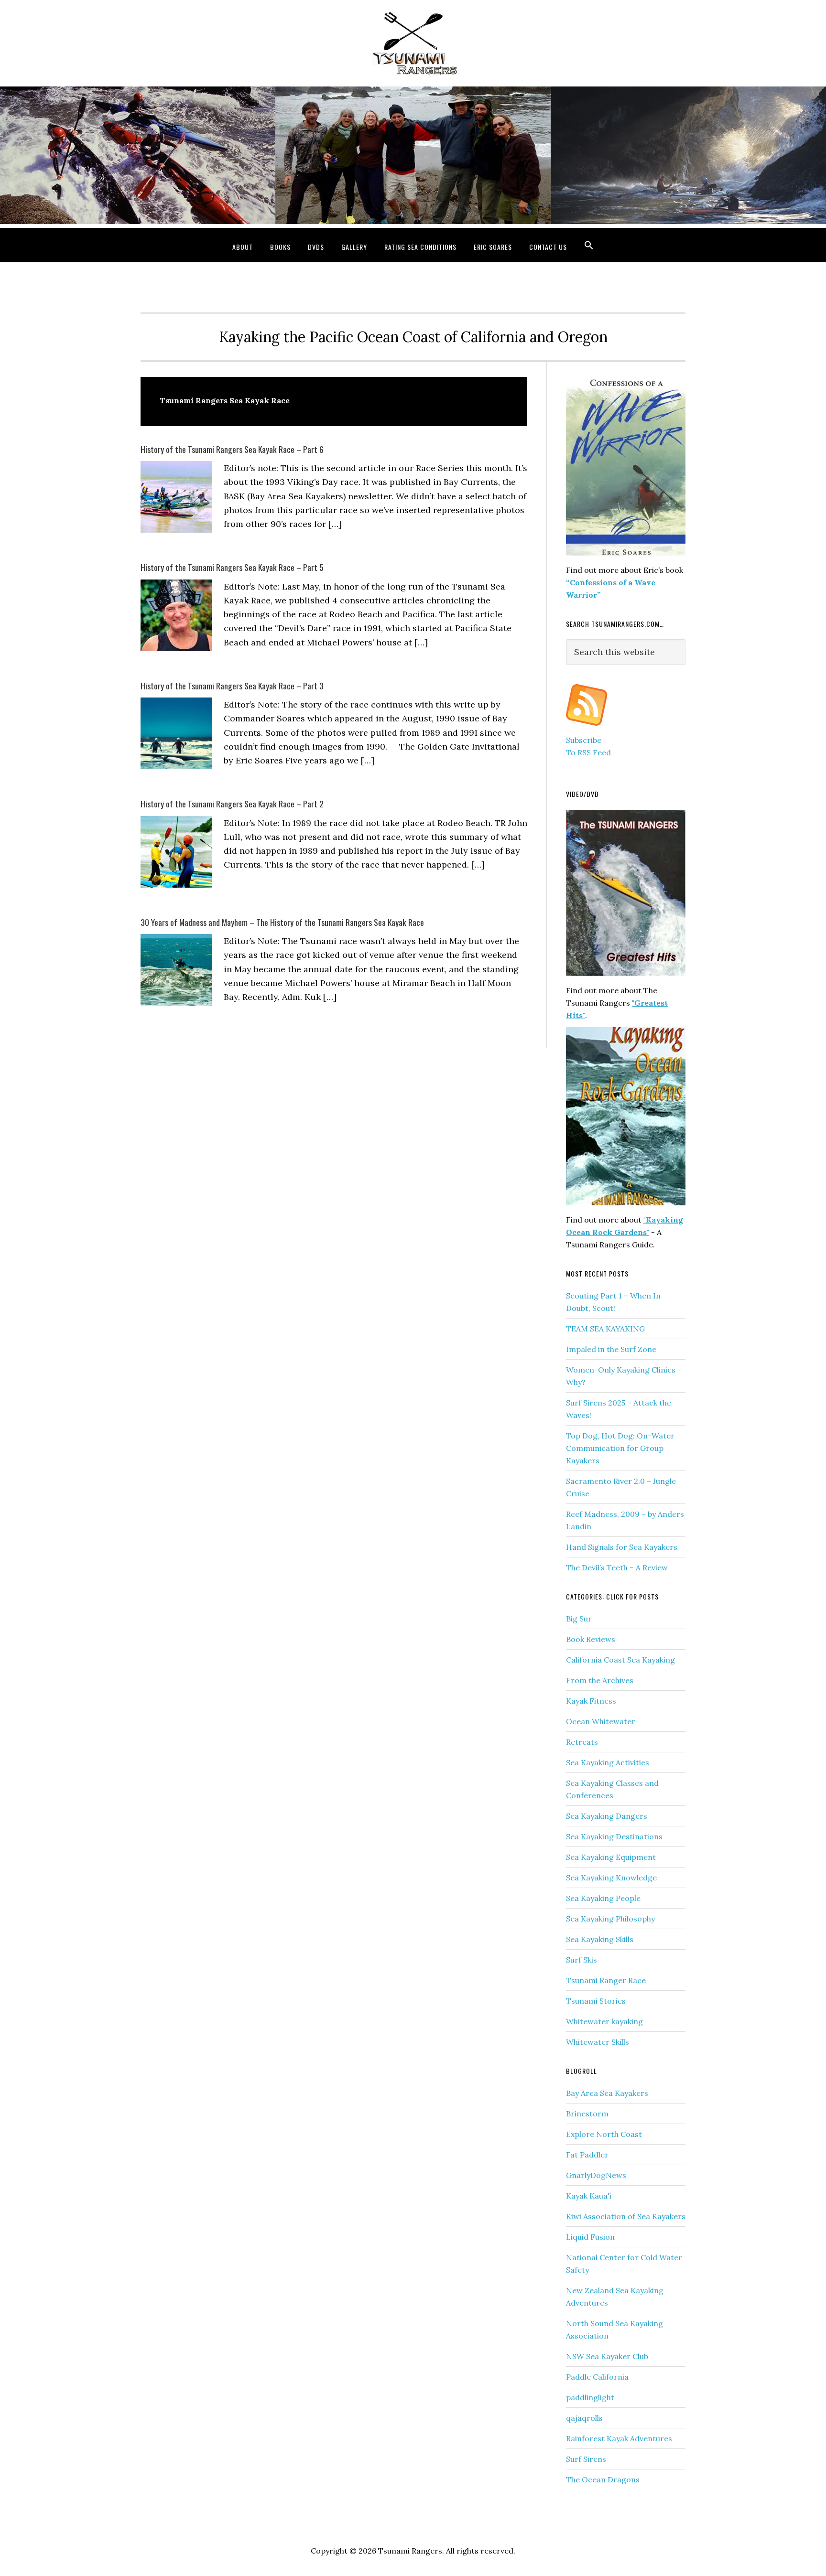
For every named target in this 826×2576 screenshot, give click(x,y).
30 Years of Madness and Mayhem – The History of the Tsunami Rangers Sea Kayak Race (282, 922)
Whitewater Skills (598, 2042)
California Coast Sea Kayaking (620, 1660)
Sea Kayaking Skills (600, 1939)
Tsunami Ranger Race (606, 1980)
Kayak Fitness (591, 1701)
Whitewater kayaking (604, 2021)
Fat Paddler (587, 2155)
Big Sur (579, 1619)
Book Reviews (591, 1639)
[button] (589, 245)
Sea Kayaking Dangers (607, 1816)
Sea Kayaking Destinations (614, 1836)
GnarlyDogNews (596, 2175)
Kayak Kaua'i (589, 2196)
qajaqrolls (584, 2418)
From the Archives (600, 1680)
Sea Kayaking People (603, 1898)
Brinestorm (587, 2114)
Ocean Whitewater (601, 1721)
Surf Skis (581, 1960)
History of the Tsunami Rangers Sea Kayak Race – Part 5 (232, 567)
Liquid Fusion (590, 2237)
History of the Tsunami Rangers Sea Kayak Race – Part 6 (232, 449)
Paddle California (597, 2377)
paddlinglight (590, 2397)
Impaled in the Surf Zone (611, 1349)
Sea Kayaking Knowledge (611, 1878)
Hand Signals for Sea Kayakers (622, 1547)
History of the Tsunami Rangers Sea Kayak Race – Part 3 (232, 686)
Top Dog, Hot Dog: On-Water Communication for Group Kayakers (620, 1448)
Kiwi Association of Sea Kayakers (626, 2216)
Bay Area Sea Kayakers (607, 2093)
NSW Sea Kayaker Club (607, 2356)
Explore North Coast (604, 2134)
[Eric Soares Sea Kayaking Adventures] (587, 728)
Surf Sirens (586, 2459)
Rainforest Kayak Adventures (619, 2438)
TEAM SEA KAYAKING (605, 1329)
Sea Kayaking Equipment (611, 1857)
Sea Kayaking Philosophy (610, 1919)
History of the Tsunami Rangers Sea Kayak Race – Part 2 (232, 804)
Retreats (582, 1742)
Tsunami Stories (596, 2001)
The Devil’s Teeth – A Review (617, 1567)
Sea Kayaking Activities (608, 1762)
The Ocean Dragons (603, 2479)
